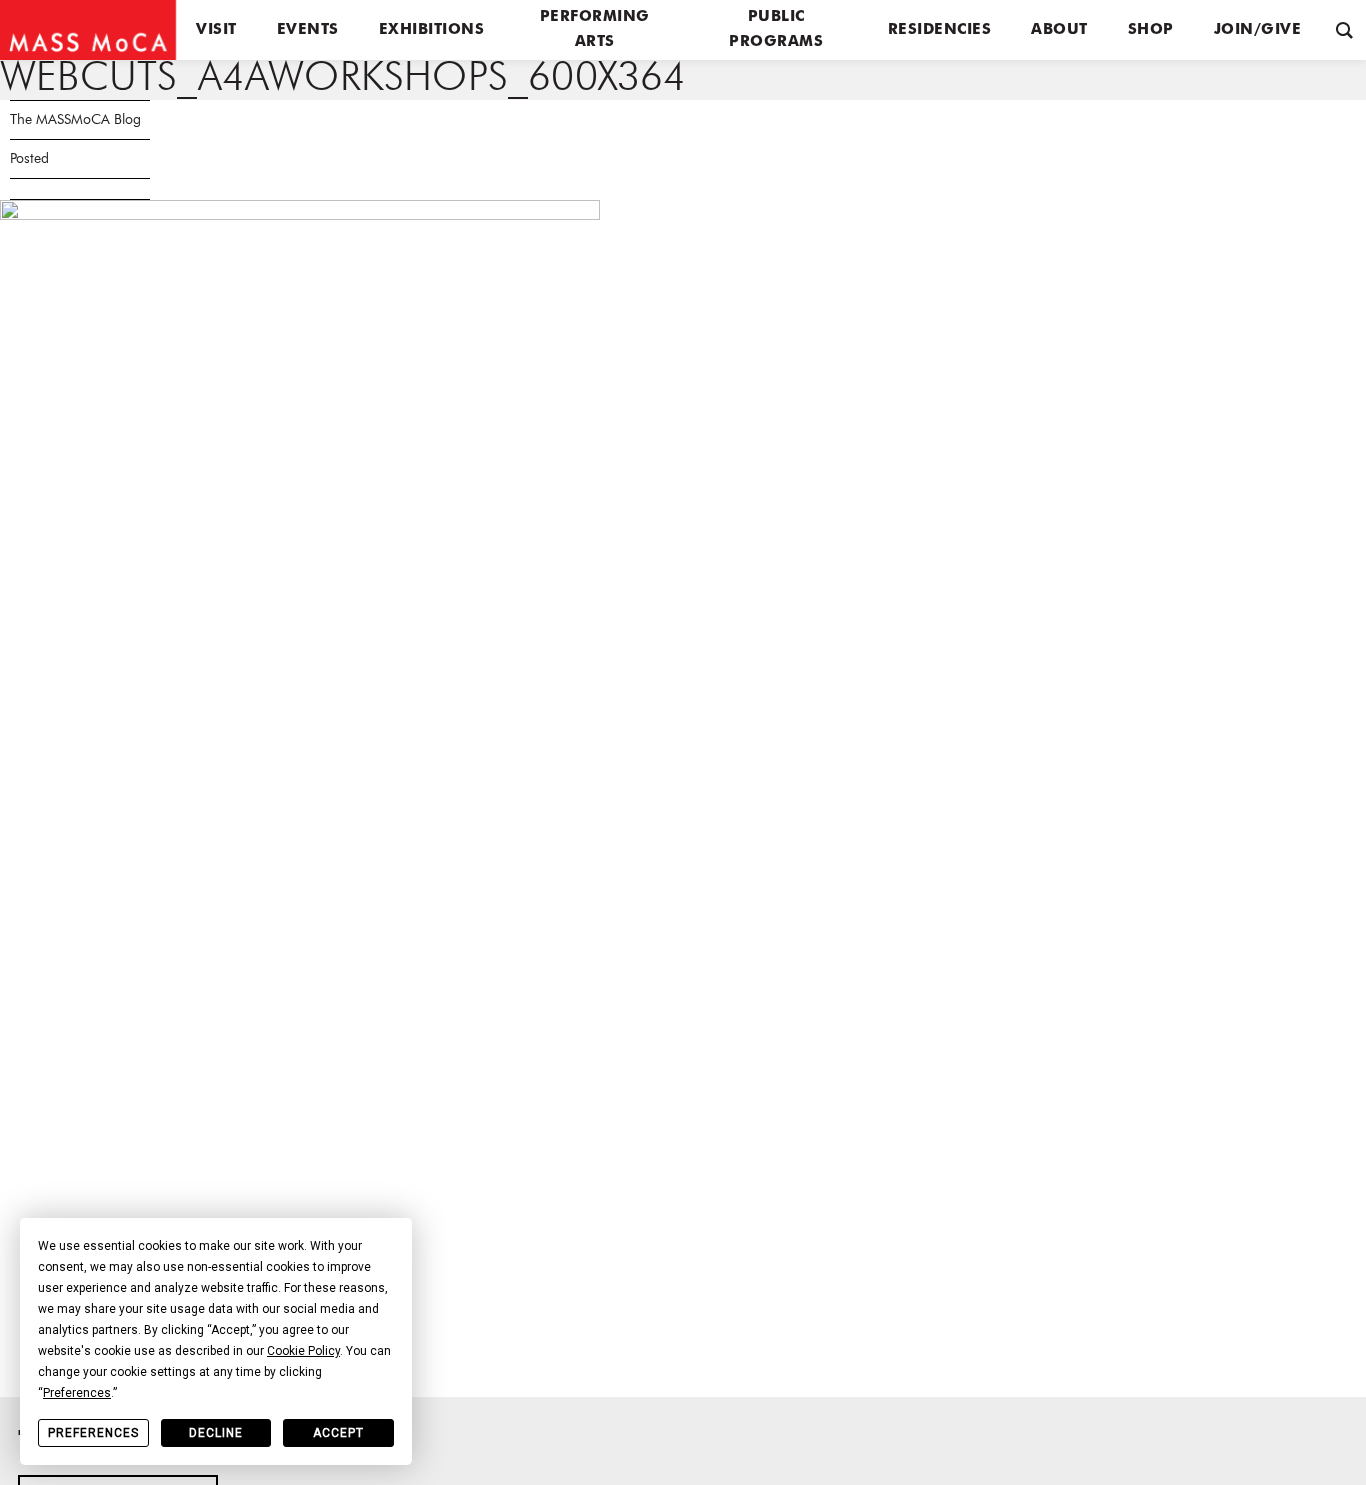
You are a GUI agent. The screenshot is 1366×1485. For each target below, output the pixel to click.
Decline (216, 1433)
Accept (338, 1433)
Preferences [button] (77, 1393)
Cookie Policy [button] (303, 1351)
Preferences (93, 1433)
